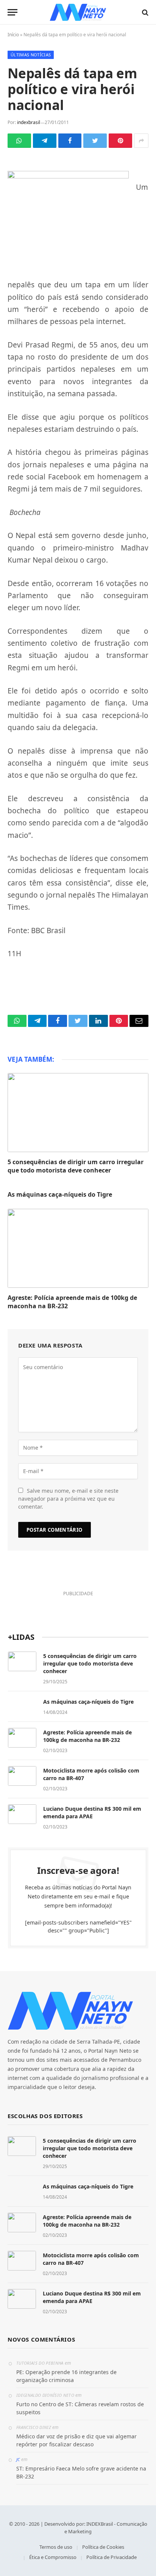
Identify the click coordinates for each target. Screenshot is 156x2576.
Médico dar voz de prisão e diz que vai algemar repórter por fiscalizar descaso (76, 2440)
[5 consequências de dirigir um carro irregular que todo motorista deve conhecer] (78, 1113)
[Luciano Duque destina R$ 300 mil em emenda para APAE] (22, 1814)
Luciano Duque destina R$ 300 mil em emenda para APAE (92, 1812)
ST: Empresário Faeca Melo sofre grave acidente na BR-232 (81, 2472)
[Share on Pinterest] (120, 141)
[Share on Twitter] (95, 141)
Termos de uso (56, 2547)
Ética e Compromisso (53, 2557)
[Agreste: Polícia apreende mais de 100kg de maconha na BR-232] (78, 1248)
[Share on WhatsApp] (19, 141)
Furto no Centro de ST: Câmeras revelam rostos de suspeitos (80, 2408)
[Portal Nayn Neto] (78, 12)
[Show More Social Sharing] (141, 141)
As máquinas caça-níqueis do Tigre (60, 1194)
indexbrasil (29, 122)
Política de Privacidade (112, 2557)
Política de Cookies (103, 2547)
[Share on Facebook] (70, 141)
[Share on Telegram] (45, 141)
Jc (18, 2459)
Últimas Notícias (31, 55)
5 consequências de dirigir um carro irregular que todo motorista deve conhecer (76, 1166)
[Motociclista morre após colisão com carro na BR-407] (22, 1776)
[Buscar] (144, 12)
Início (13, 35)
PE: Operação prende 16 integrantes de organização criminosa (66, 2376)
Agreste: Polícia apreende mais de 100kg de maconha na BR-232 (72, 1302)
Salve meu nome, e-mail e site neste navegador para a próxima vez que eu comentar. (68, 1499)
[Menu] (12, 12)
